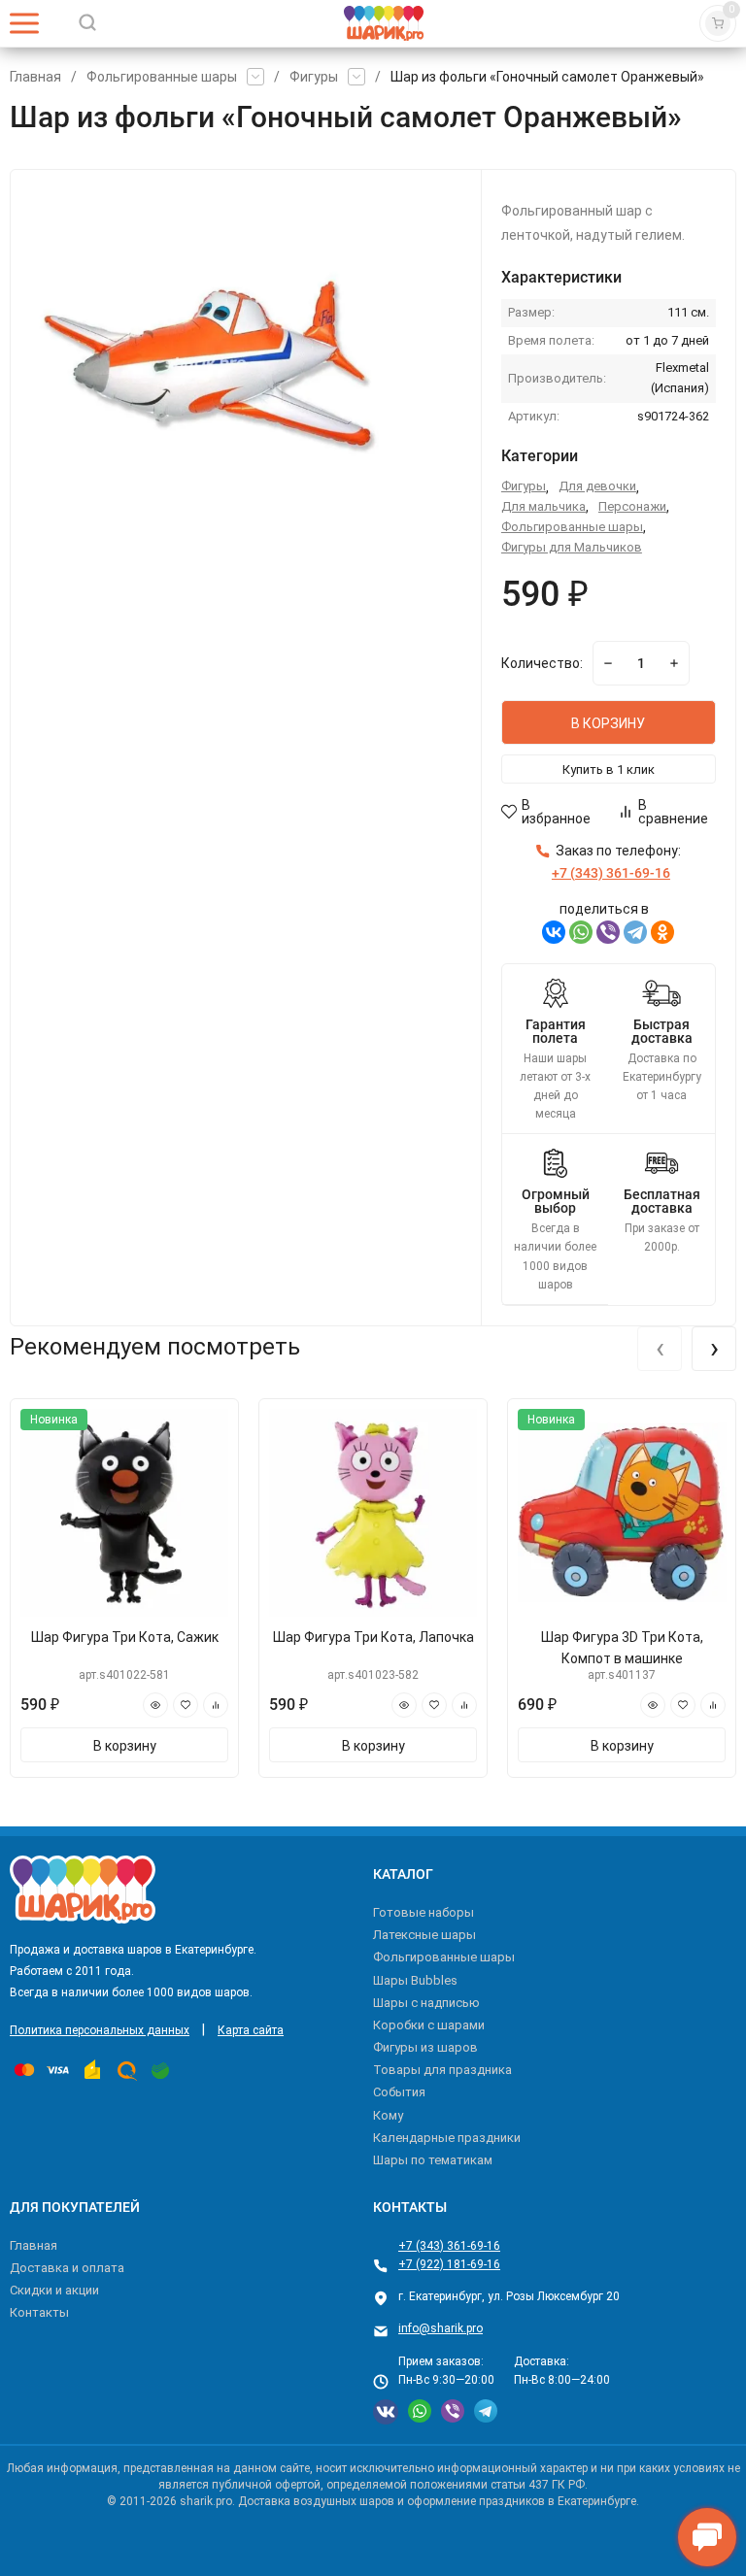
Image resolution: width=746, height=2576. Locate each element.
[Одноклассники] (662, 932)
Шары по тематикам (433, 2160)
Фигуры (314, 77)
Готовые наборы (424, 1912)
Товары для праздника (442, 2070)
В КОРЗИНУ (608, 723)
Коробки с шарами (429, 2025)
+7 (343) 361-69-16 (449, 2246)
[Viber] (608, 932)
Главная (35, 77)
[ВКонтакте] (554, 932)
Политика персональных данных (100, 2030)
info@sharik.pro (441, 2328)
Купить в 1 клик (609, 769)
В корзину (125, 1746)
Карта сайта (251, 2030)
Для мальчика (543, 506)
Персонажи (632, 506)
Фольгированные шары (162, 77)
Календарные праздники (447, 2138)
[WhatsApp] (581, 932)
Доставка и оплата (67, 2268)
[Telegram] (635, 932)
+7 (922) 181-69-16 (449, 2264)
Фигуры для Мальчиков (572, 547)
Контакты (39, 2312)
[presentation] (660, 1349)
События (399, 2092)
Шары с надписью (426, 2003)
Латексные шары (424, 1935)
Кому (388, 2115)
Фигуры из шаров (425, 2047)
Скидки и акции (54, 2290)
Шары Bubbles (415, 1980)
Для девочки (597, 486)
